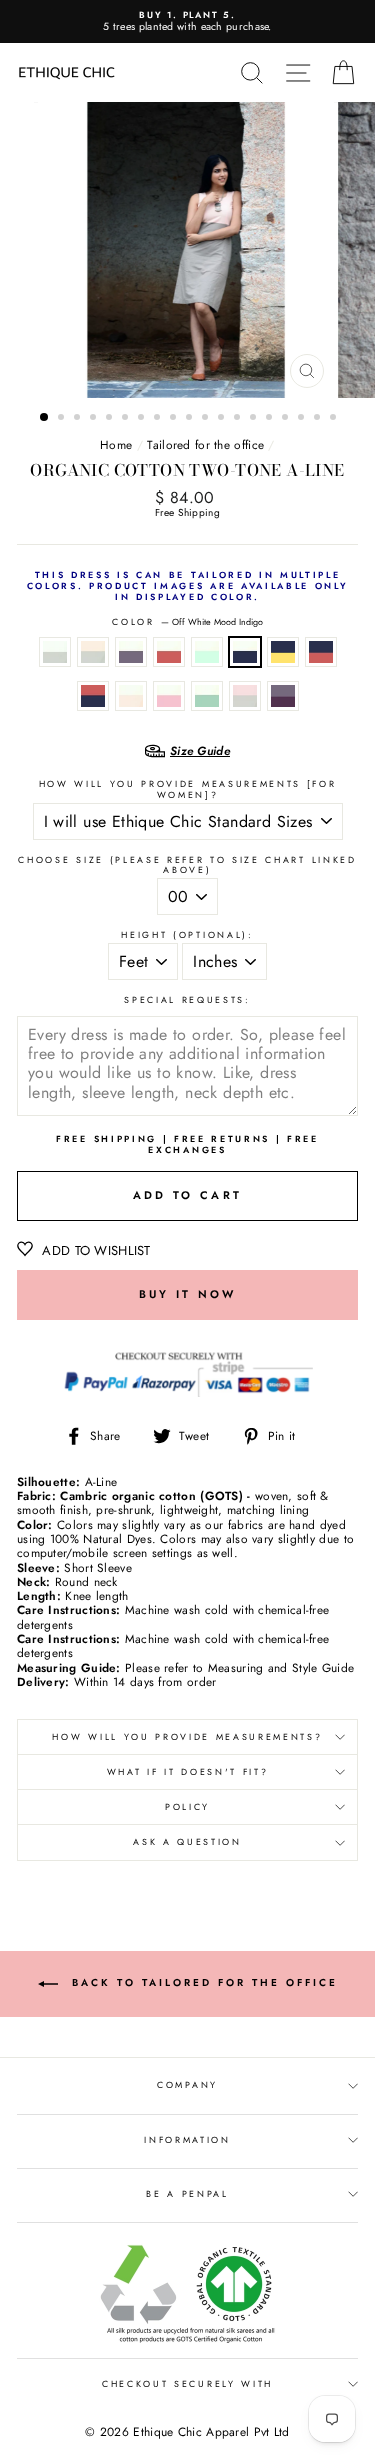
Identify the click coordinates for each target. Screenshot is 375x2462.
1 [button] (45, 418)
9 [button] (175, 419)
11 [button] (207, 419)
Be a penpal (187, 2193)
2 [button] (63, 419)
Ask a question (187, 1841)
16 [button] (287, 419)
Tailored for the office (205, 444)
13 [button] (239, 419)
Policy (187, 1806)
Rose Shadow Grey (245, 696)
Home (116, 444)
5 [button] (111, 419)
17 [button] (303, 419)
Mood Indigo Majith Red (321, 652)
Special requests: (187, 1000)
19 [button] (335, 419)
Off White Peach (131, 696)
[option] (187, 21)
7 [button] (143, 419)
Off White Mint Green (207, 652)
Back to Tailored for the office (202, 1982)
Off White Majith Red (169, 652)
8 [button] (159, 419)
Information (187, 2139)
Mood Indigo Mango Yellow (283, 652)
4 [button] (95, 419)
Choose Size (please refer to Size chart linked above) (187, 865)
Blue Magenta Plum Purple (283, 696)
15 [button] (271, 419)
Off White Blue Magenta (131, 652)
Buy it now (188, 1294)
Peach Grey (93, 652)
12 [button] (223, 419)
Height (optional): (187, 935)
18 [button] (319, 419)
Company (187, 2084)
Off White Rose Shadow (169, 696)
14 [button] (255, 419)
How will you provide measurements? (187, 1736)
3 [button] (79, 419)
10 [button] (191, 419)
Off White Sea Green (207, 696)
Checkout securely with (187, 2383)
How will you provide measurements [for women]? (188, 789)
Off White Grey (55, 652)
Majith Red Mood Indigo (93, 696)
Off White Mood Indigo (245, 652)
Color (187, 622)
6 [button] (127, 419)
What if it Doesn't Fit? (188, 1771)
